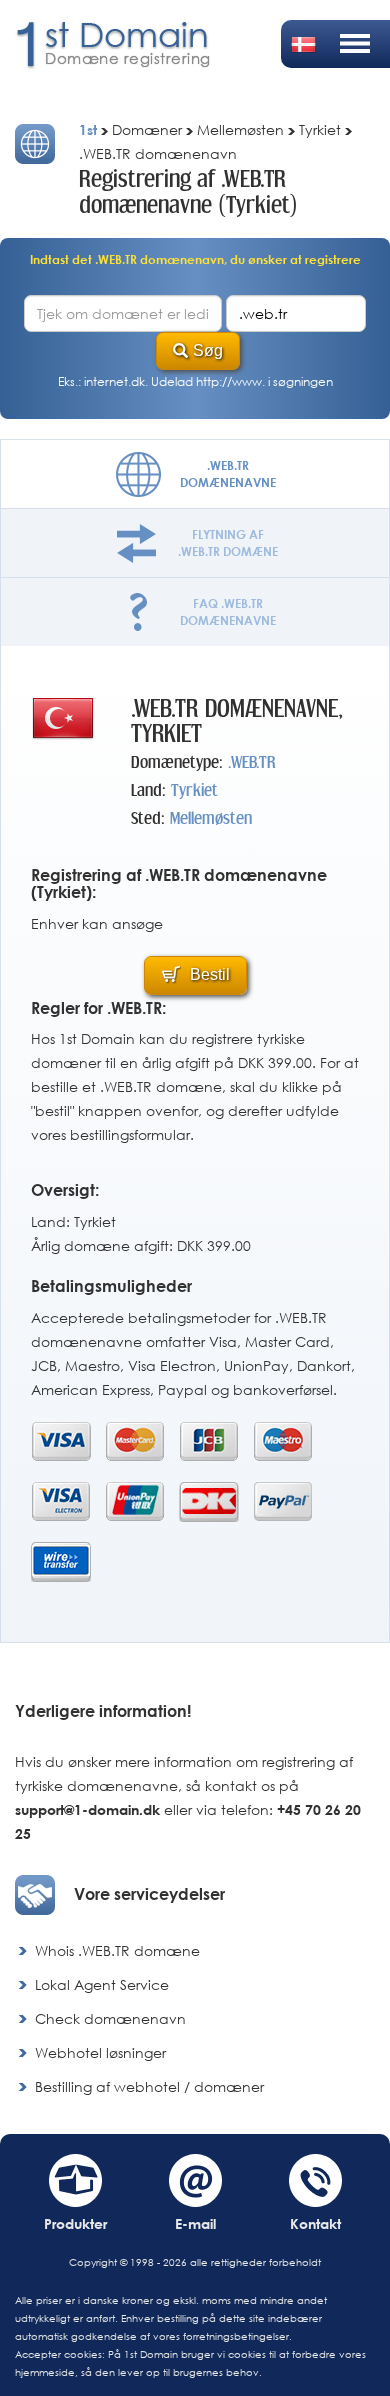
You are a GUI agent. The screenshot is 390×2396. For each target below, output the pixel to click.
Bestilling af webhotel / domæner (149, 2086)
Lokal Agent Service (102, 1984)
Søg (208, 350)
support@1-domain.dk (87, 1809)
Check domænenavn (110, 2018)
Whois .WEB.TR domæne (117, 1950)
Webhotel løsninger (100, 2052)
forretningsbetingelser (236, 2336)
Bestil (208, 974)
